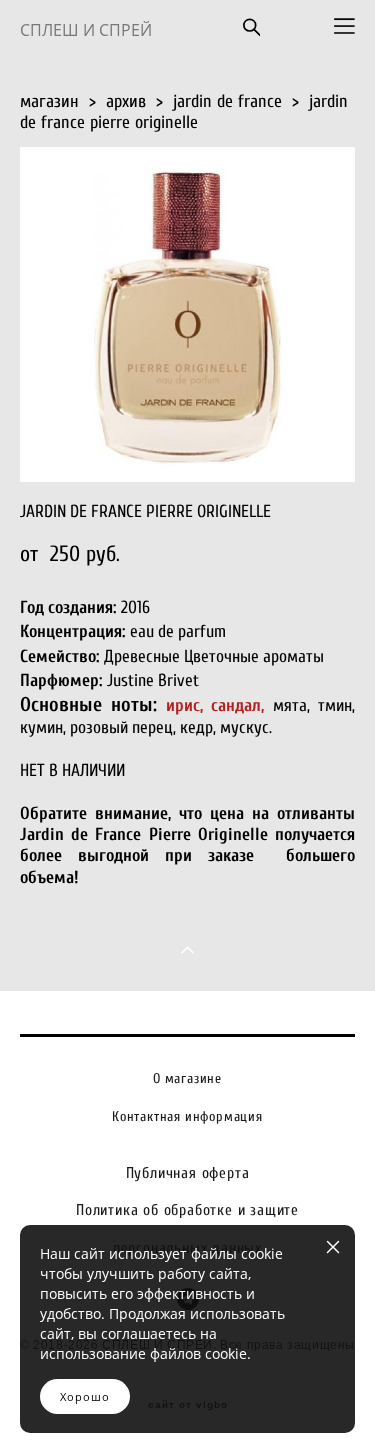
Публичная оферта (188, 1173)
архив (126, 101)
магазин (49, 101)
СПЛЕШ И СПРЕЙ (86, 30)
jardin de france (227, 101)
